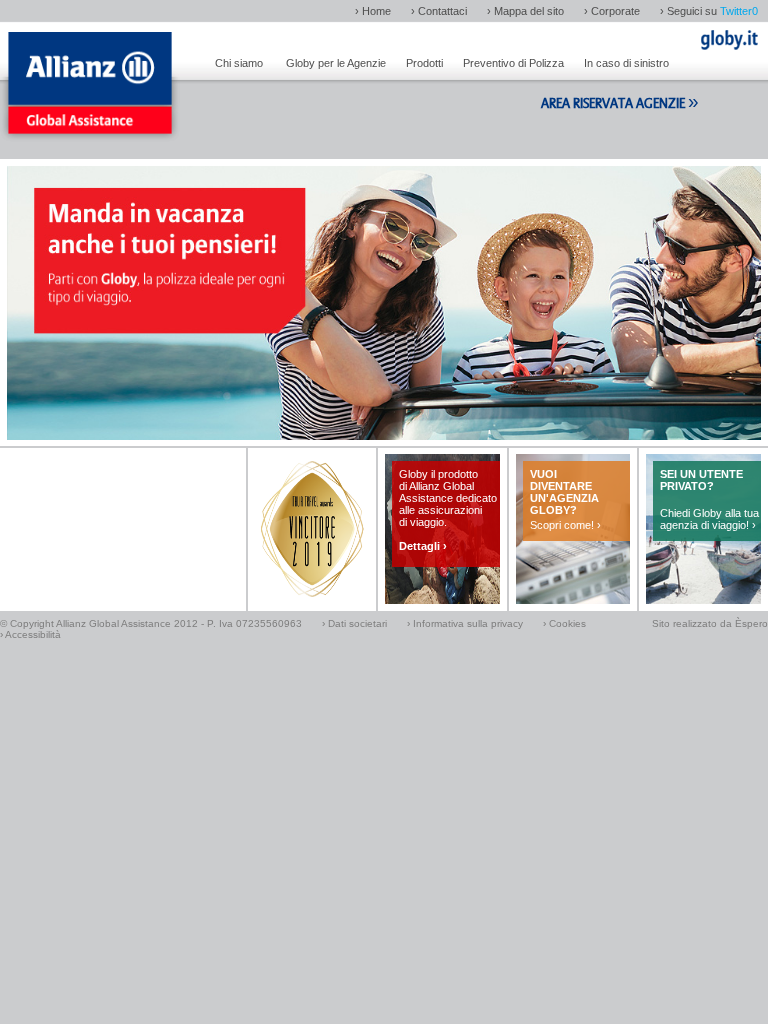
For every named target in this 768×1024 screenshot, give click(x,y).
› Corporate (612, 11)
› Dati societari (354, 623)
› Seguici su (709, 11)
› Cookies (564, 623)
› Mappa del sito (525, 11)
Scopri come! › (565, 525)
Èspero (751, 623)
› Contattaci (439, 11)
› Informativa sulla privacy (465, 623)
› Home (373, 11)
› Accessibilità (30, 634)
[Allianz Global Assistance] (90, 89)
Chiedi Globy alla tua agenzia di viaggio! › (709, 519)
